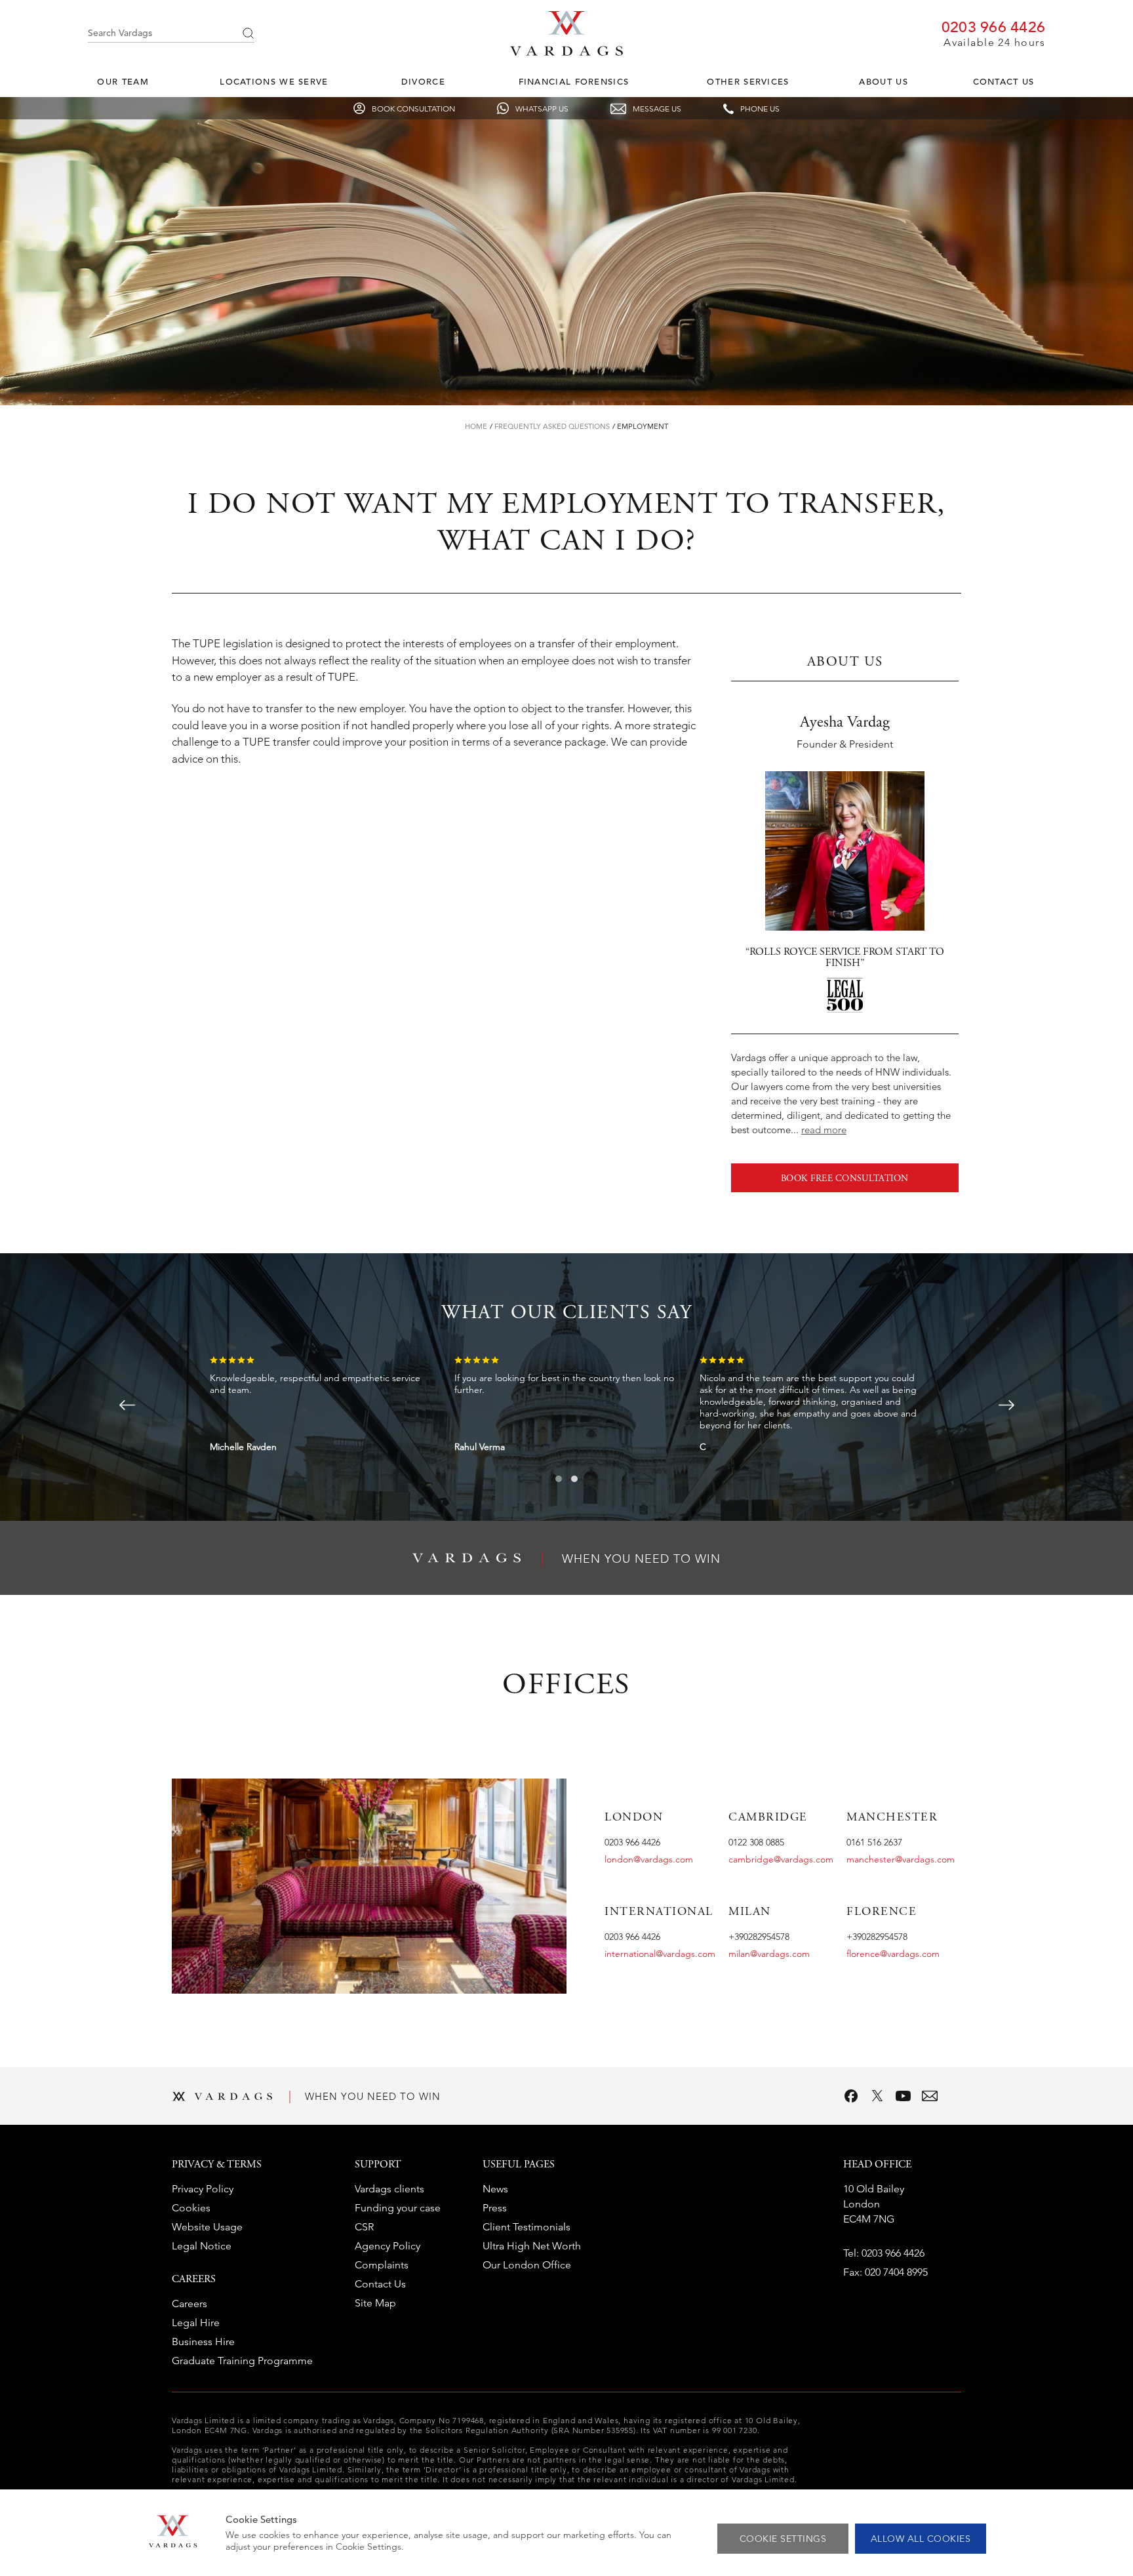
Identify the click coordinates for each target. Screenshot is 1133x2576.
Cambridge (768, 1818)
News (495, 2189)
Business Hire (203, 2342)
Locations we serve (274, 82)
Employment (643, 426)
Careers (189, 2304)
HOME (476, 426)
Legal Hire (196, 2323)
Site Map (375, 2303)
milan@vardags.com (769, 1954)
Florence (882, 1912)
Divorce (423, 82)
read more (824, 1130)
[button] (559, 1479)
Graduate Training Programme (242, 2361)
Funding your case (398, 2208)
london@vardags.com (649, 1859)
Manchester (892, 1818)
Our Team (123, 82)
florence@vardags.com (893, 1954)
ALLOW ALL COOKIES (921, 2539)
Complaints (382, 2265)
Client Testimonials (527, 2227)
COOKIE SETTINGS (783, 2539)
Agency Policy (388, 2246)
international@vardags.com (660, 1954)
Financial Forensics (574, 82)
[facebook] (851, 2096)
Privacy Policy (203, 2189)
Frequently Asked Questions (552, 426)
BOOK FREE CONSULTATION (845, 1179)
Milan (750, 1912)
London (634, 1818)
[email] (930, 2096)
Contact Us (1004, 82)
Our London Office (527, 2265)
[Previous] (127, 1405)
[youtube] (904, 2096)
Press (495, 2208)
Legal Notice (202, 2246)
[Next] (1006, 1405)
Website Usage (207, 2227)
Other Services (748, 82)
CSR (364, 2227)
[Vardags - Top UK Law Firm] (566, 52)
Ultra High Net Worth (532, 2246)
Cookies (191, 2208)
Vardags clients (389, 2189)
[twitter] (877, 2096)
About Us (883, 82)
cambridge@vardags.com (781, 1859)
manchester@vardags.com (901, 1859)
